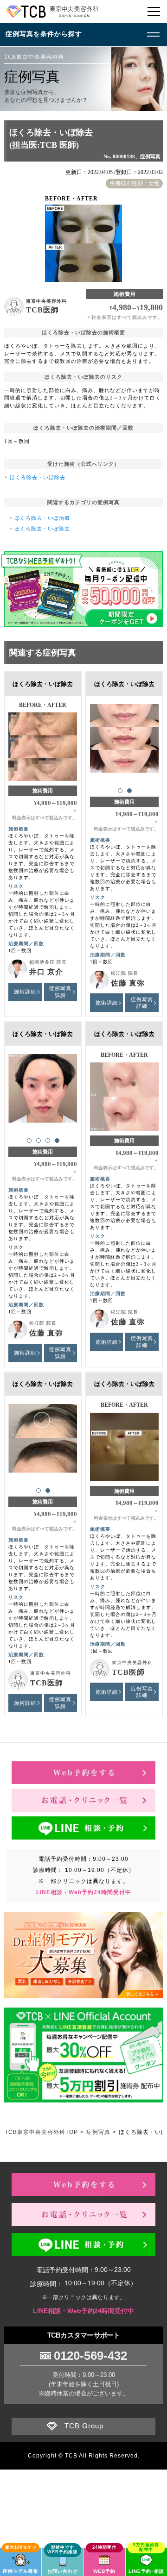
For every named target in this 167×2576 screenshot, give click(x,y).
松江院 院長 (125, 973)
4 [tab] (57, 1141)
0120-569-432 (90, 2356)
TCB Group (84, 2426)
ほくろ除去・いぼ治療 (42, 518)
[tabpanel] (125, 739)
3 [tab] (48, 1141)
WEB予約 (104, 2571)
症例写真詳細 (60, 992)
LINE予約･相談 (146, 2571)
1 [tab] (120, 791)
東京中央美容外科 (46, 301)
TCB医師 (42, 310)
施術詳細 (25, 992)
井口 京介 (46, 972)
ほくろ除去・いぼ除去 (38, 477)
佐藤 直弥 (128, 983)
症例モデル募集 (21, 2571)
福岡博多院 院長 (48, 962)
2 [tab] (129, 791)
